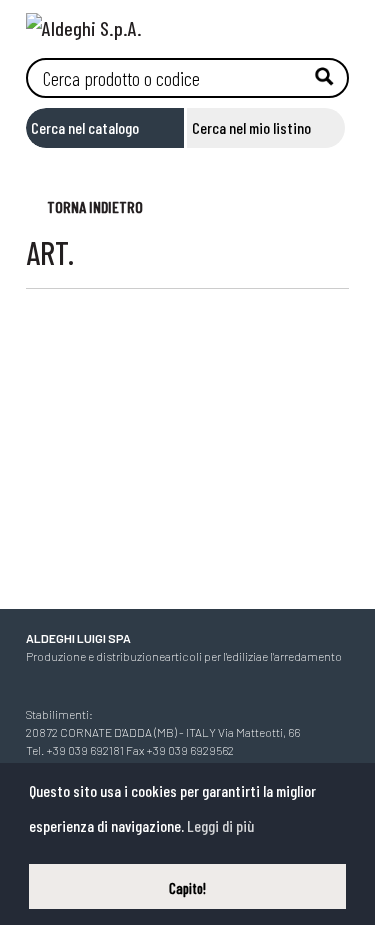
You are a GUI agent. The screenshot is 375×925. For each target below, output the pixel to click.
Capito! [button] (187, 888)
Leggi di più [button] (220, 825)
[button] (85, 205)
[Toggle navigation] (334, 22)
